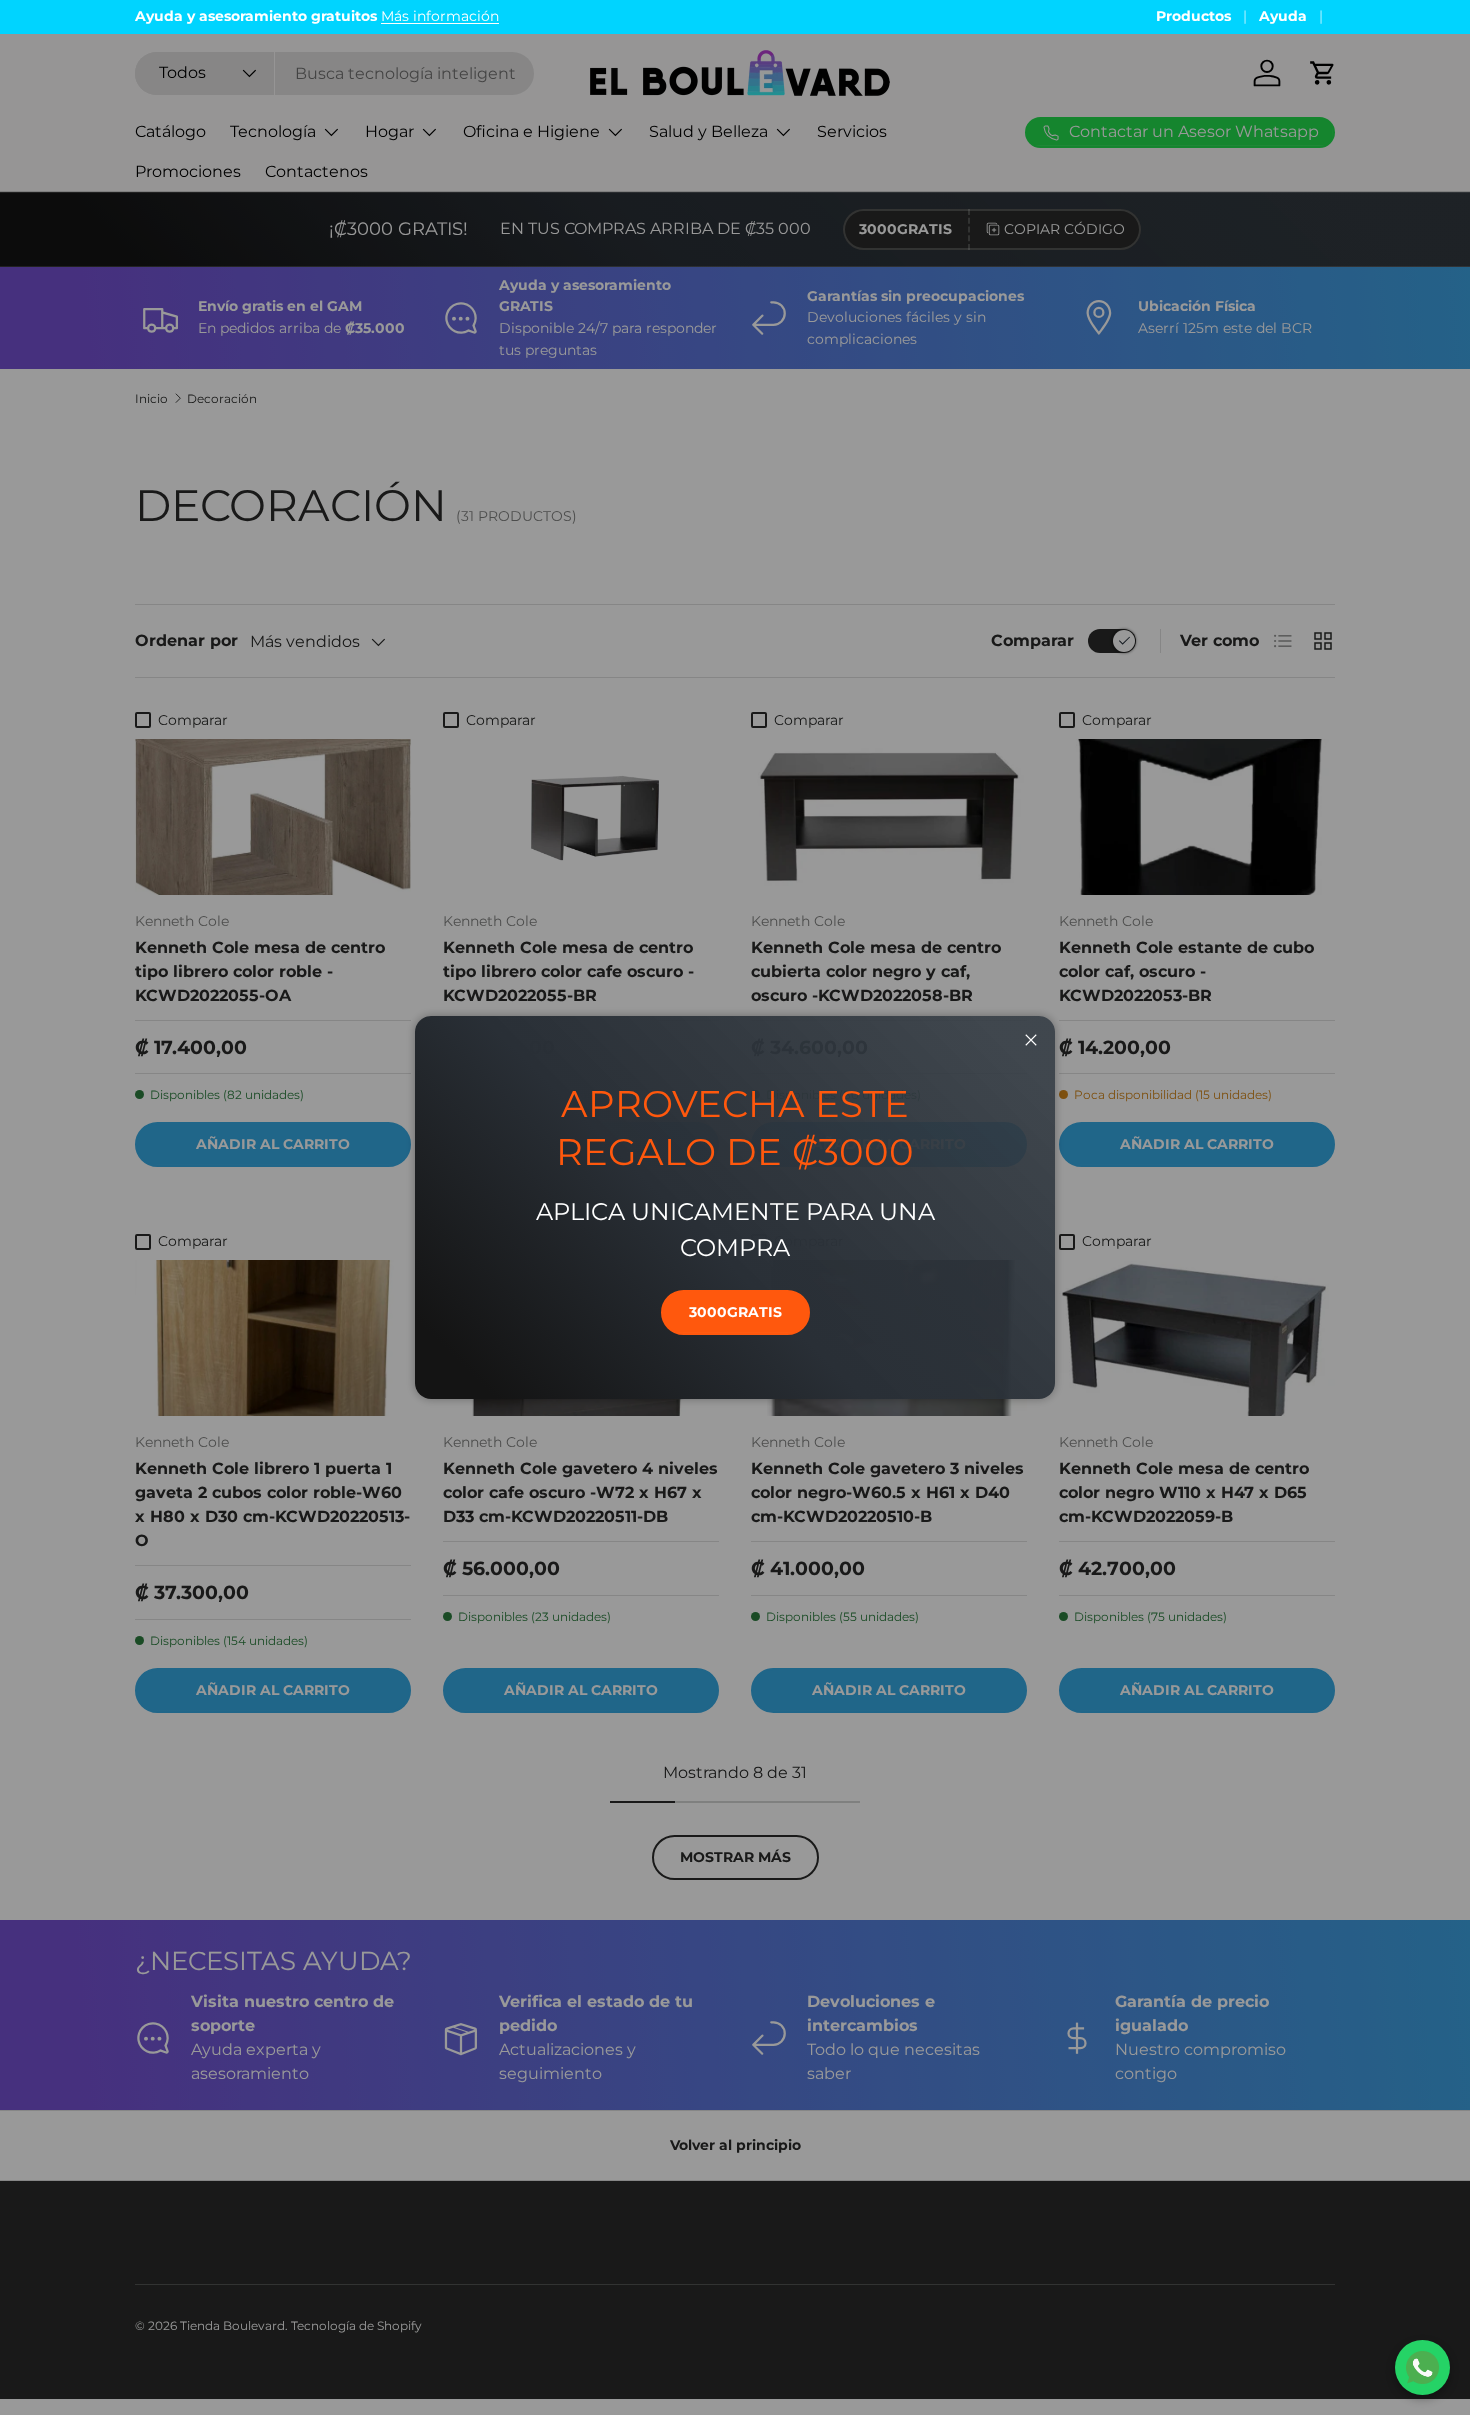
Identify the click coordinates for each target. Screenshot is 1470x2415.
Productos (1193, 16)
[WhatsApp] (1422, 2367)
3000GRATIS (735, 1312)
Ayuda (1283, 16)
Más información (440, 16)
